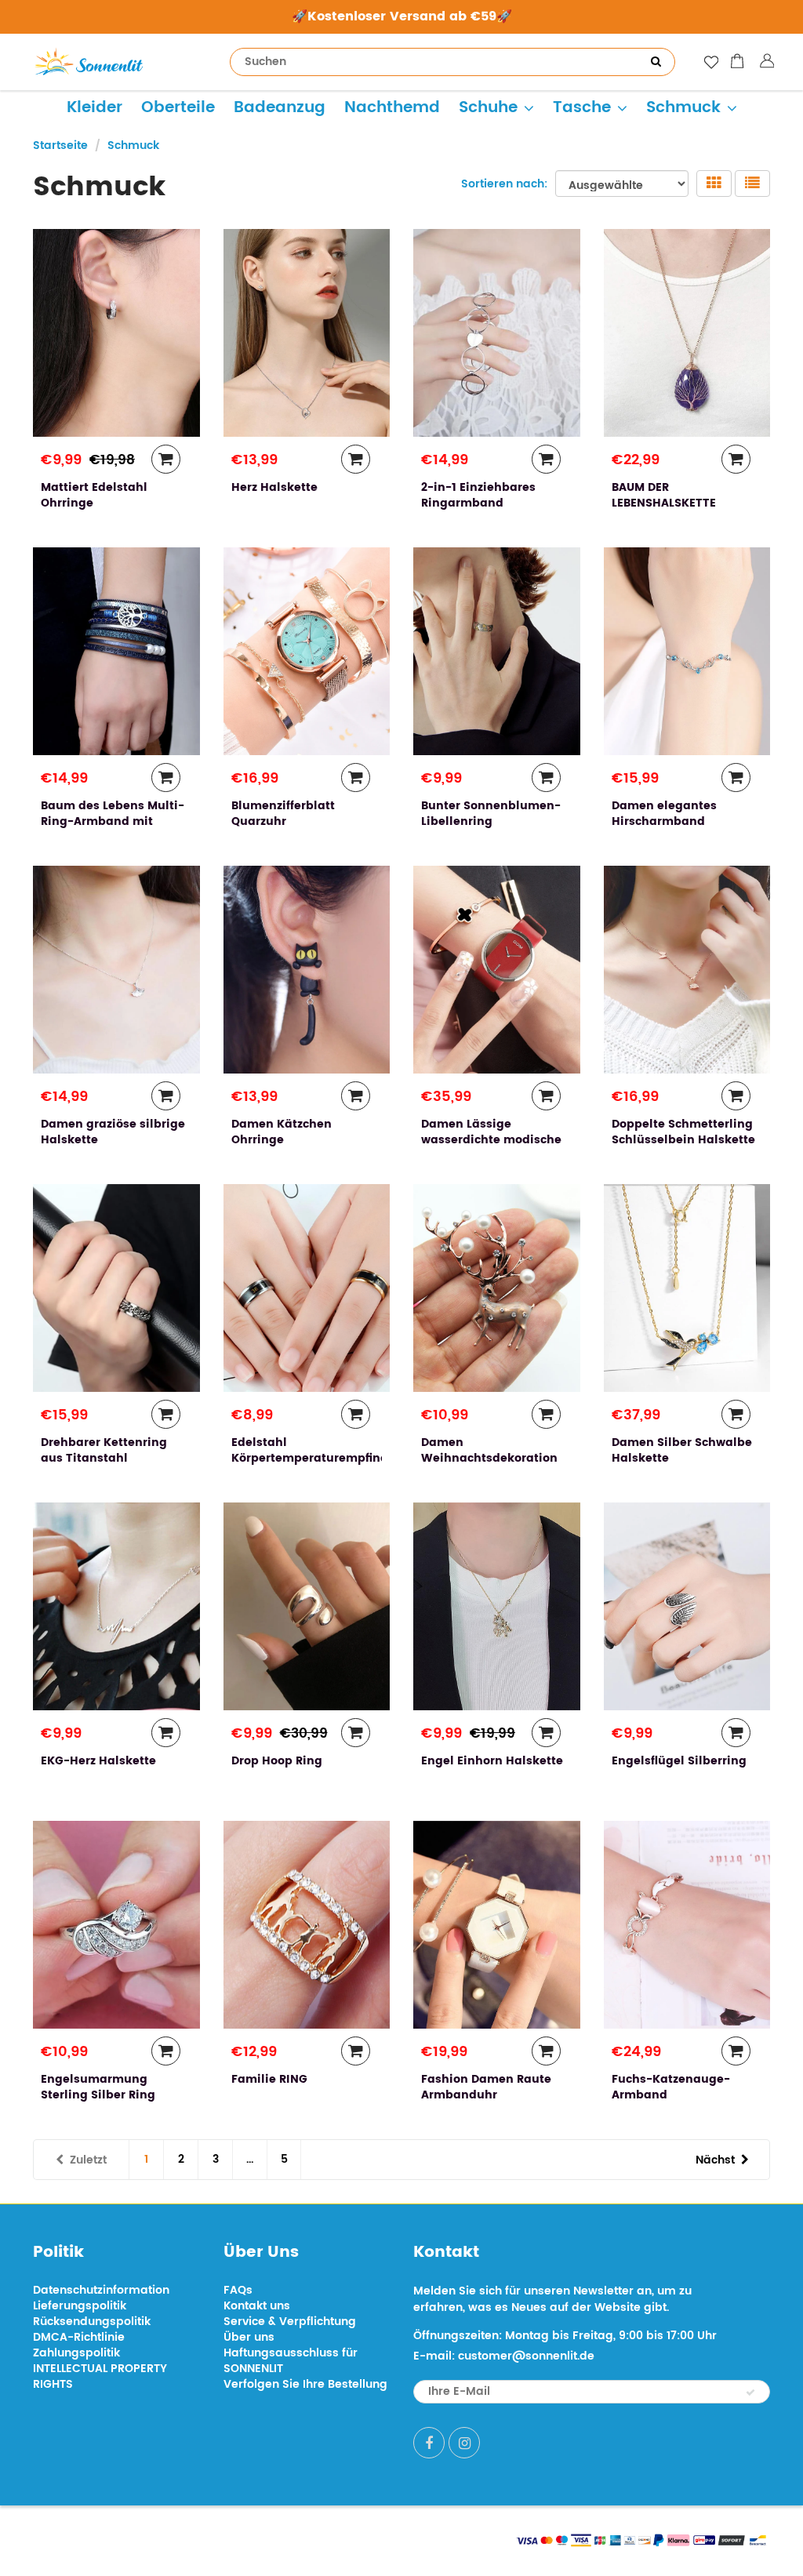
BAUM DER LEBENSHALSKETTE (664, 495)
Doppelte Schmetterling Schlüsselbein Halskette (683, 1132)
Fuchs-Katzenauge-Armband (671, 2087)
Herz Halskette (274, 487)
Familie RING (269, 2079)
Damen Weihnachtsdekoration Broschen (489, 1458)
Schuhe (488, 108)
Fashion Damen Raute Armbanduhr (486, 2087)
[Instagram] (464, 2443)
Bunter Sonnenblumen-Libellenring (491, 814)
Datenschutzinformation (101, 2290)
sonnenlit (179, 2539)
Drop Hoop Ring (277, 1761)
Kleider (94, 108)
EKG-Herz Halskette (98, 1761)
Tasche (582, 108)
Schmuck (683, 108)
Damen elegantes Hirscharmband (664, 814)
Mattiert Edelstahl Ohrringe (94, 495)
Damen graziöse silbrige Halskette (113, 1132)
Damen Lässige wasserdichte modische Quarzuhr (491, 1140)
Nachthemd (392, 108)
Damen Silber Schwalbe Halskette (682, 1450)
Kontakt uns (257, 2306)
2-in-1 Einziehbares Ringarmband (478, 495)
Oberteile (178, 108)
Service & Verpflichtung (290, 2322)
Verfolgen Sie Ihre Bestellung (305, 2384)
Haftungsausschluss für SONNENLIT (291, 2361)
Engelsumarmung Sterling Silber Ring (98, 2087)
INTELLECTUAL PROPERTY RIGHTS (100, 2376)
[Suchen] (656, 62)
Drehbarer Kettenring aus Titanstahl (104, 1450)
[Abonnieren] (750, 2393)
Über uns (249, 2337)
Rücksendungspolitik (92, 2322)
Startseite (60, 145)
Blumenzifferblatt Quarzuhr (283, 814)
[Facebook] (429, 2443)
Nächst (715, 2160)
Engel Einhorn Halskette (492, 1761)
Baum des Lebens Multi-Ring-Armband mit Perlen (113, 821)
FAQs (238, 2290)
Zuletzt (88, 2160)
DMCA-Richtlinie (79, 2337)
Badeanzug (280, 108)
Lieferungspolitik (80, 2306)
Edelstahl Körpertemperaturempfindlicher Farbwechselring (327, 1458)
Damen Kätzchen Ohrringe (282, 1132)
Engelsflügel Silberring (679, 1761)
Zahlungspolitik (76, 2353)
